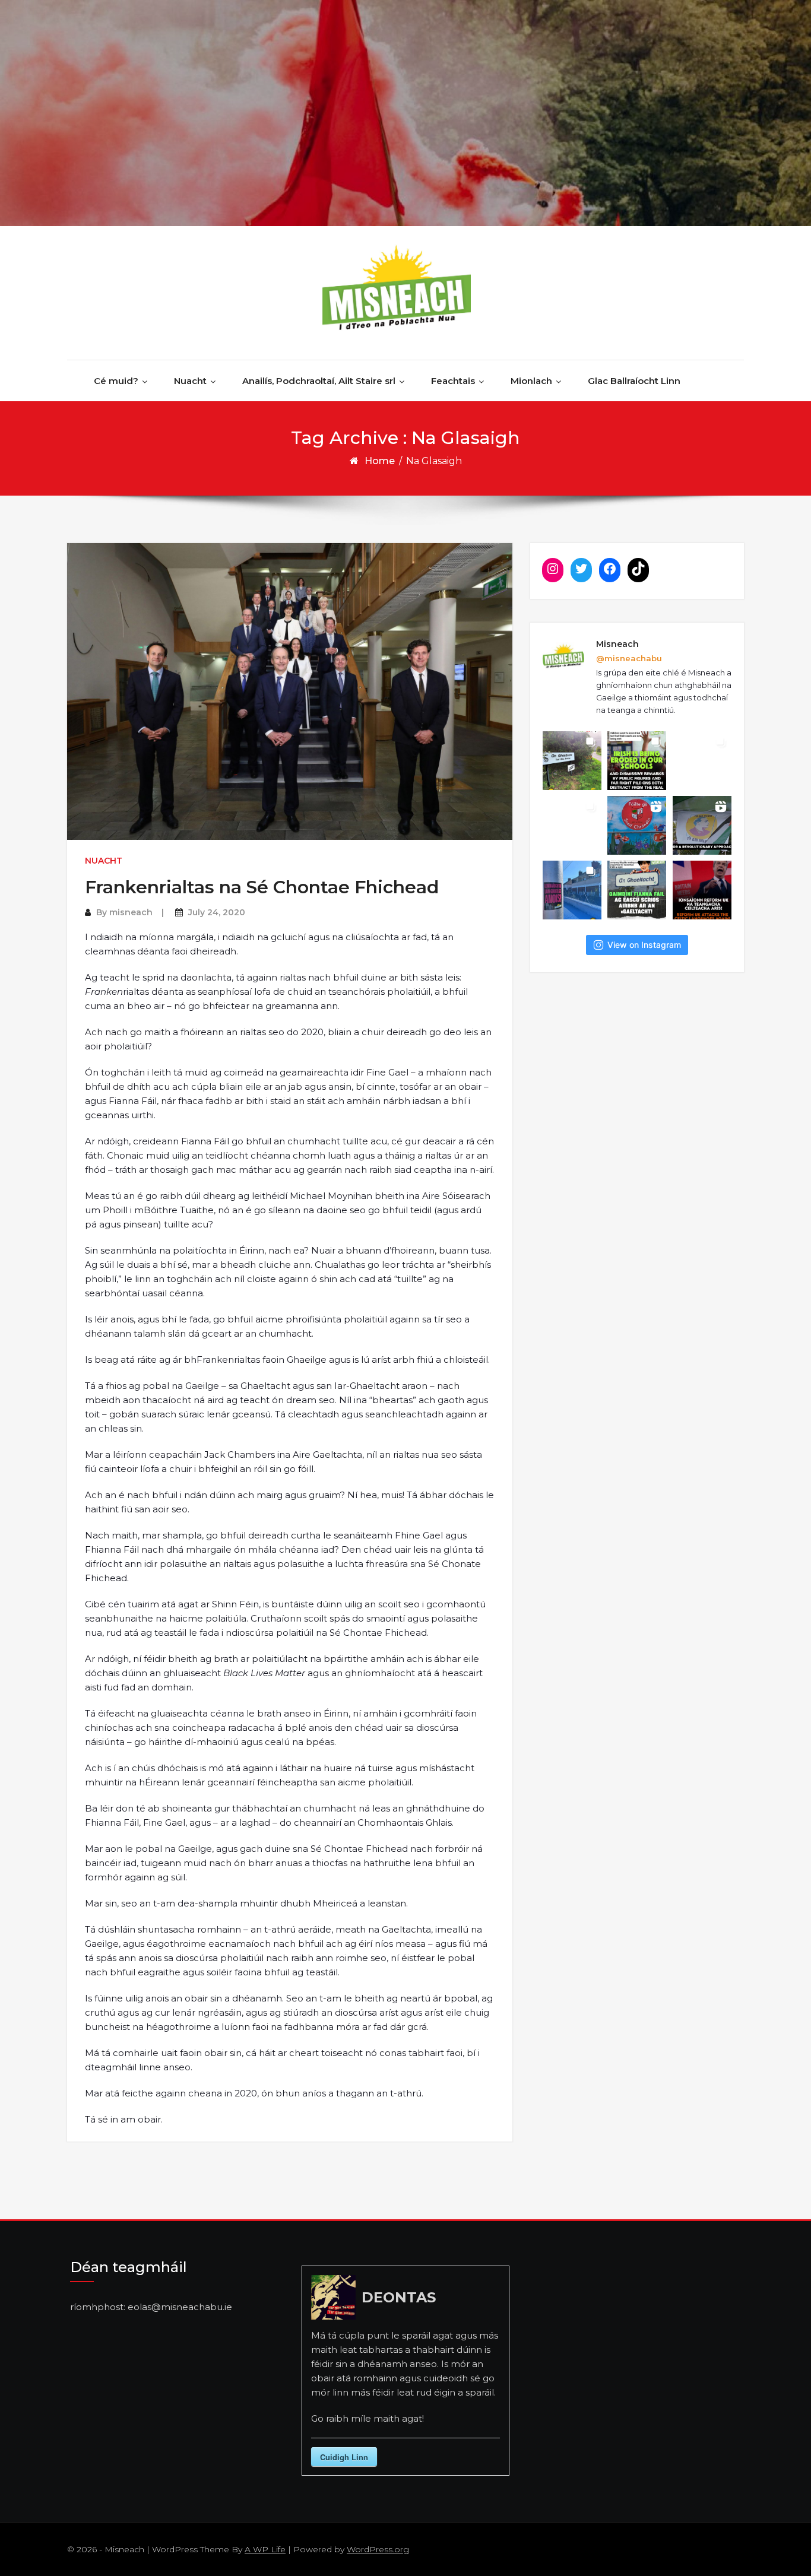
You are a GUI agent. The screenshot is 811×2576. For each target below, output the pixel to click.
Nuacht (190, 381)
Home (380, 461)
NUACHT (104, 861)
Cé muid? (116, 381)
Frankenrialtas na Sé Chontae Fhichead (262, 887)
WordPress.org (378, 2549)
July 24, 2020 (217, 912)
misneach (131, 912)
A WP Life (265, 2549)
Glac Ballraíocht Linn (634, 381)
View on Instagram (644, 945)
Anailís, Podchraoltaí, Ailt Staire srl (319, 381)
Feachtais (453, 381)
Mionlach (531, 381)
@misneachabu (629, 658)
